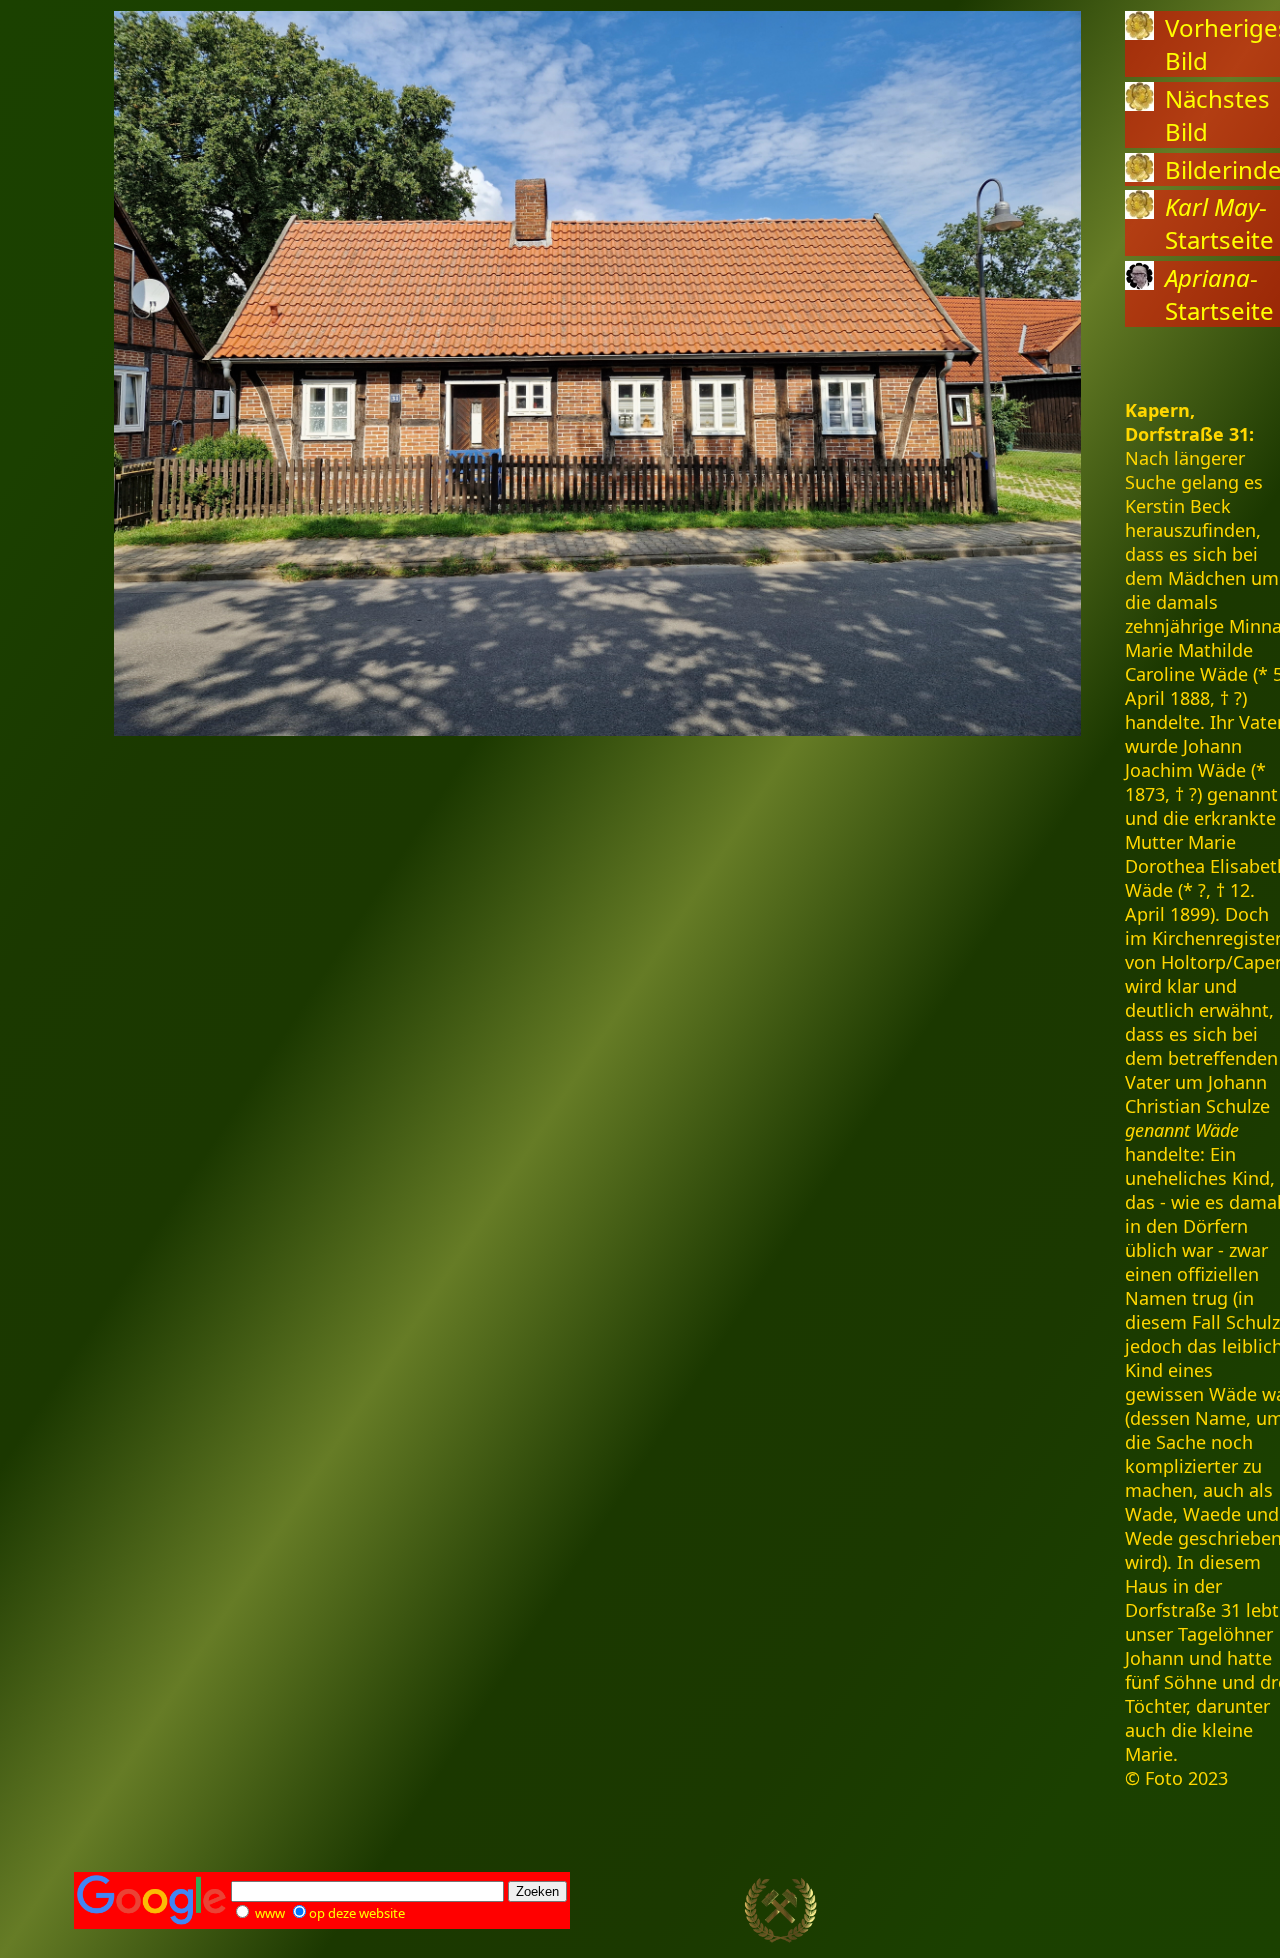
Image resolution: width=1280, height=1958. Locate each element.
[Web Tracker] (1171, 1911)
